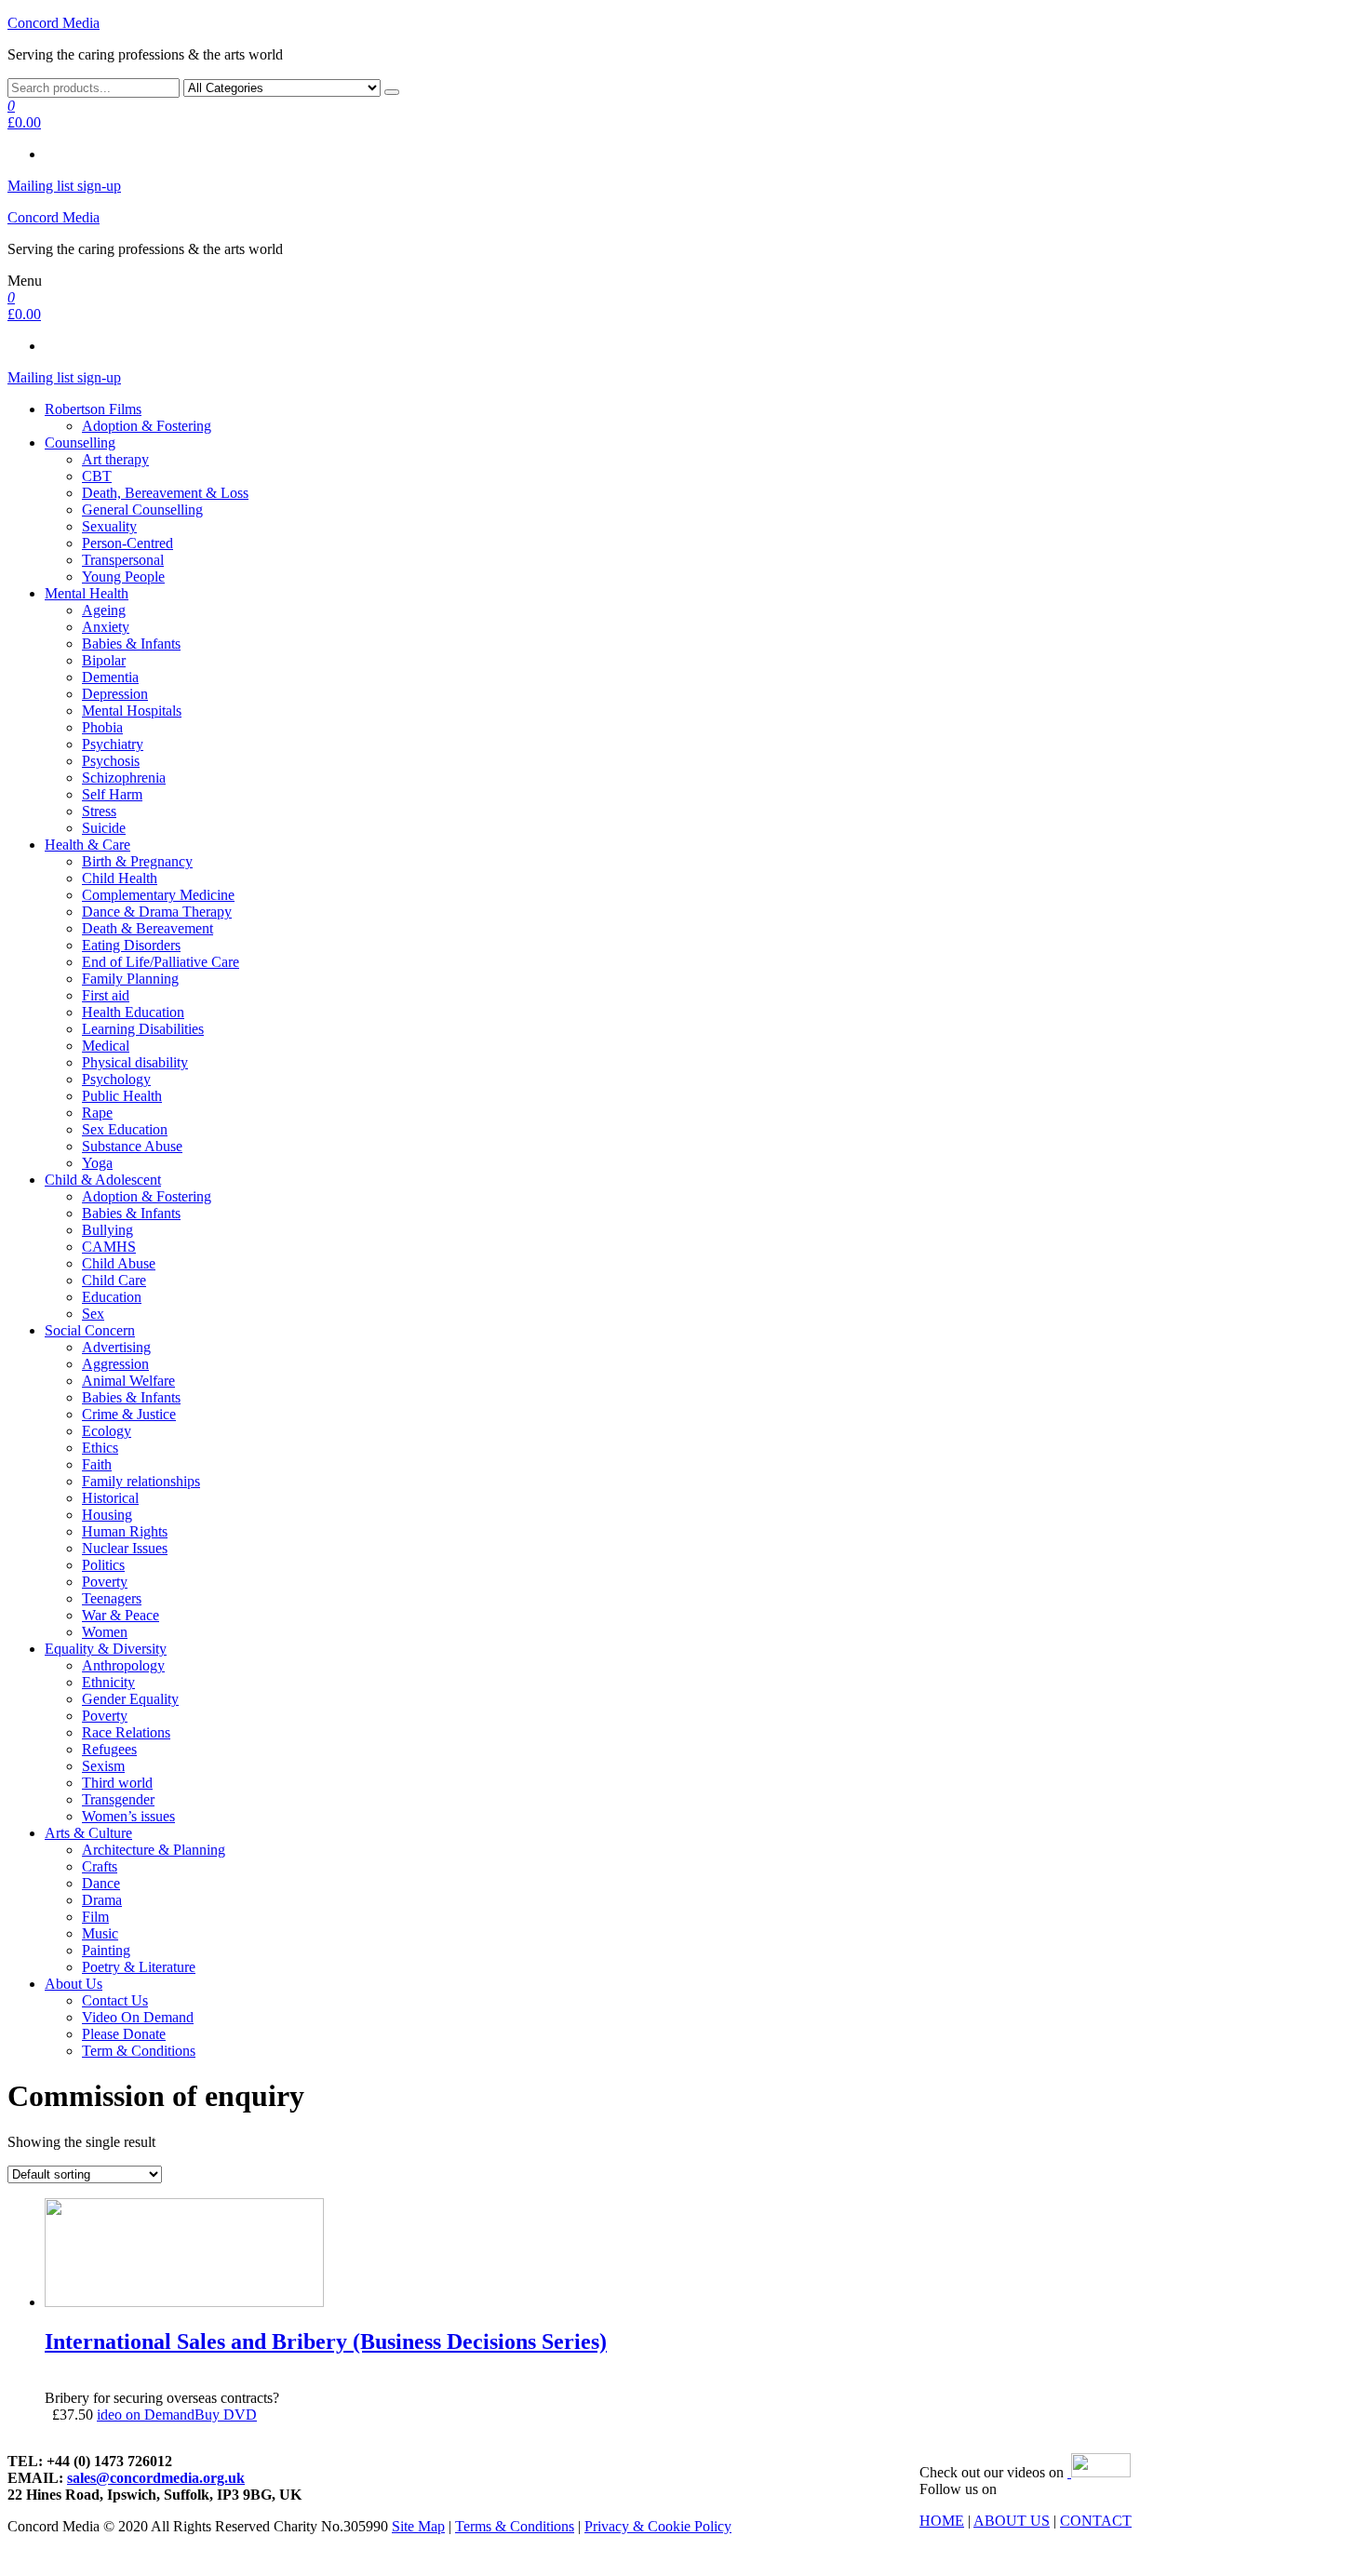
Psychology (116, 1079)
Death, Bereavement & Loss (165, 493)
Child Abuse (119, 1263)
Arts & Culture (88, 1833)
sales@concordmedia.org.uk (156, 2478)
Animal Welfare (128, 1381)
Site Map (418, 2526)
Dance (101, 1883)
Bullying (107, 1230)
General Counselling (142, 510)
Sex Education (125, 1129)
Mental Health (87, 593)
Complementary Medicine (158, 895)
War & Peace (121, 1615)
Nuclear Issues (125, 1548)
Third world (117, 1783)
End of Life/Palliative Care (161, 962)
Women (105, 1632)
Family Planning (130, 979)
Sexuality (109, 526)
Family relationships (141, 1481)
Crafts (100, 1866)
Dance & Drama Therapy (157, 912)
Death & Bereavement (148, 928)
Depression (115, 694)
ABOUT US (1012, 2521)
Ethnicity (108, 1682)
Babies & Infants (131, 644)
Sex (93, 1314)
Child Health (120, 878)
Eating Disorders (131, 945)
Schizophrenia (124, 778)
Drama (102, 1900)
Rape (97, 1113)
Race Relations (126, 1732)
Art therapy (115, 459)
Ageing (104, 610)
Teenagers (112, 1598)
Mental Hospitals (132, 711)
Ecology (107, 1431)
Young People (123, 577)
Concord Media (54, 23)
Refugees (109, 1749)
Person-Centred (127, 543)
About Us (74, 1984)
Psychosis (111, 761)
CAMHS (109, 1247)
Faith (97, 1464)
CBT (97, 476)
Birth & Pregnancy (137, 861)
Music (100, 1933)
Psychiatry (113, 744)
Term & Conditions (139, 2051)
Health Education (133, 1012)
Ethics (100, 1448)
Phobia (102, 727)
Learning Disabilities (143, 1029)
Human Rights (125, 1531)
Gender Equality (130, 1699)
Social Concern (90, 1330)
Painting (106, 1950)
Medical (106, 1046)
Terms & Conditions (515, 2526)
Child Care (114, 1280)
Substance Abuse (132, 1146)
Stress (99, 811)
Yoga (97, 1163)
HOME (942, 2521)
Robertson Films (93, 409)
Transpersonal (123, 560)
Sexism (103, 1766)
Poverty (105, 1582)
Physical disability (135, 1062)
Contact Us (115, 2000)
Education (112, 1297)
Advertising (116, 1347)
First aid (106, 995)
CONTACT (1096, 2521)
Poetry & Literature (139, 1967)
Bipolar (104, 660)
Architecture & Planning (154, 1850)
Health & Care (87, 845)
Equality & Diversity (106, 1649)
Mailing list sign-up (64, 186)
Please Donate (124, 2034)
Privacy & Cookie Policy (658, 2526)
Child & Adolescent (103, 1180)
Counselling (80, 443)
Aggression (115, 1364)
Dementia (110, 677)
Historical (110, 1498)
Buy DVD (226, 2415)
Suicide (104, 828)
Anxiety (106, 627)
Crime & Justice (129, 1414)
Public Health (122, 1096)
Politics (103, 1565)
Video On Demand (138, 2017)
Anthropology (123, 1665)
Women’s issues (128, 1816)
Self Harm (112, 794)
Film (95, 1917)
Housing (107, 1515)
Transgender (118, 1799)
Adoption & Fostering (147, 426)
